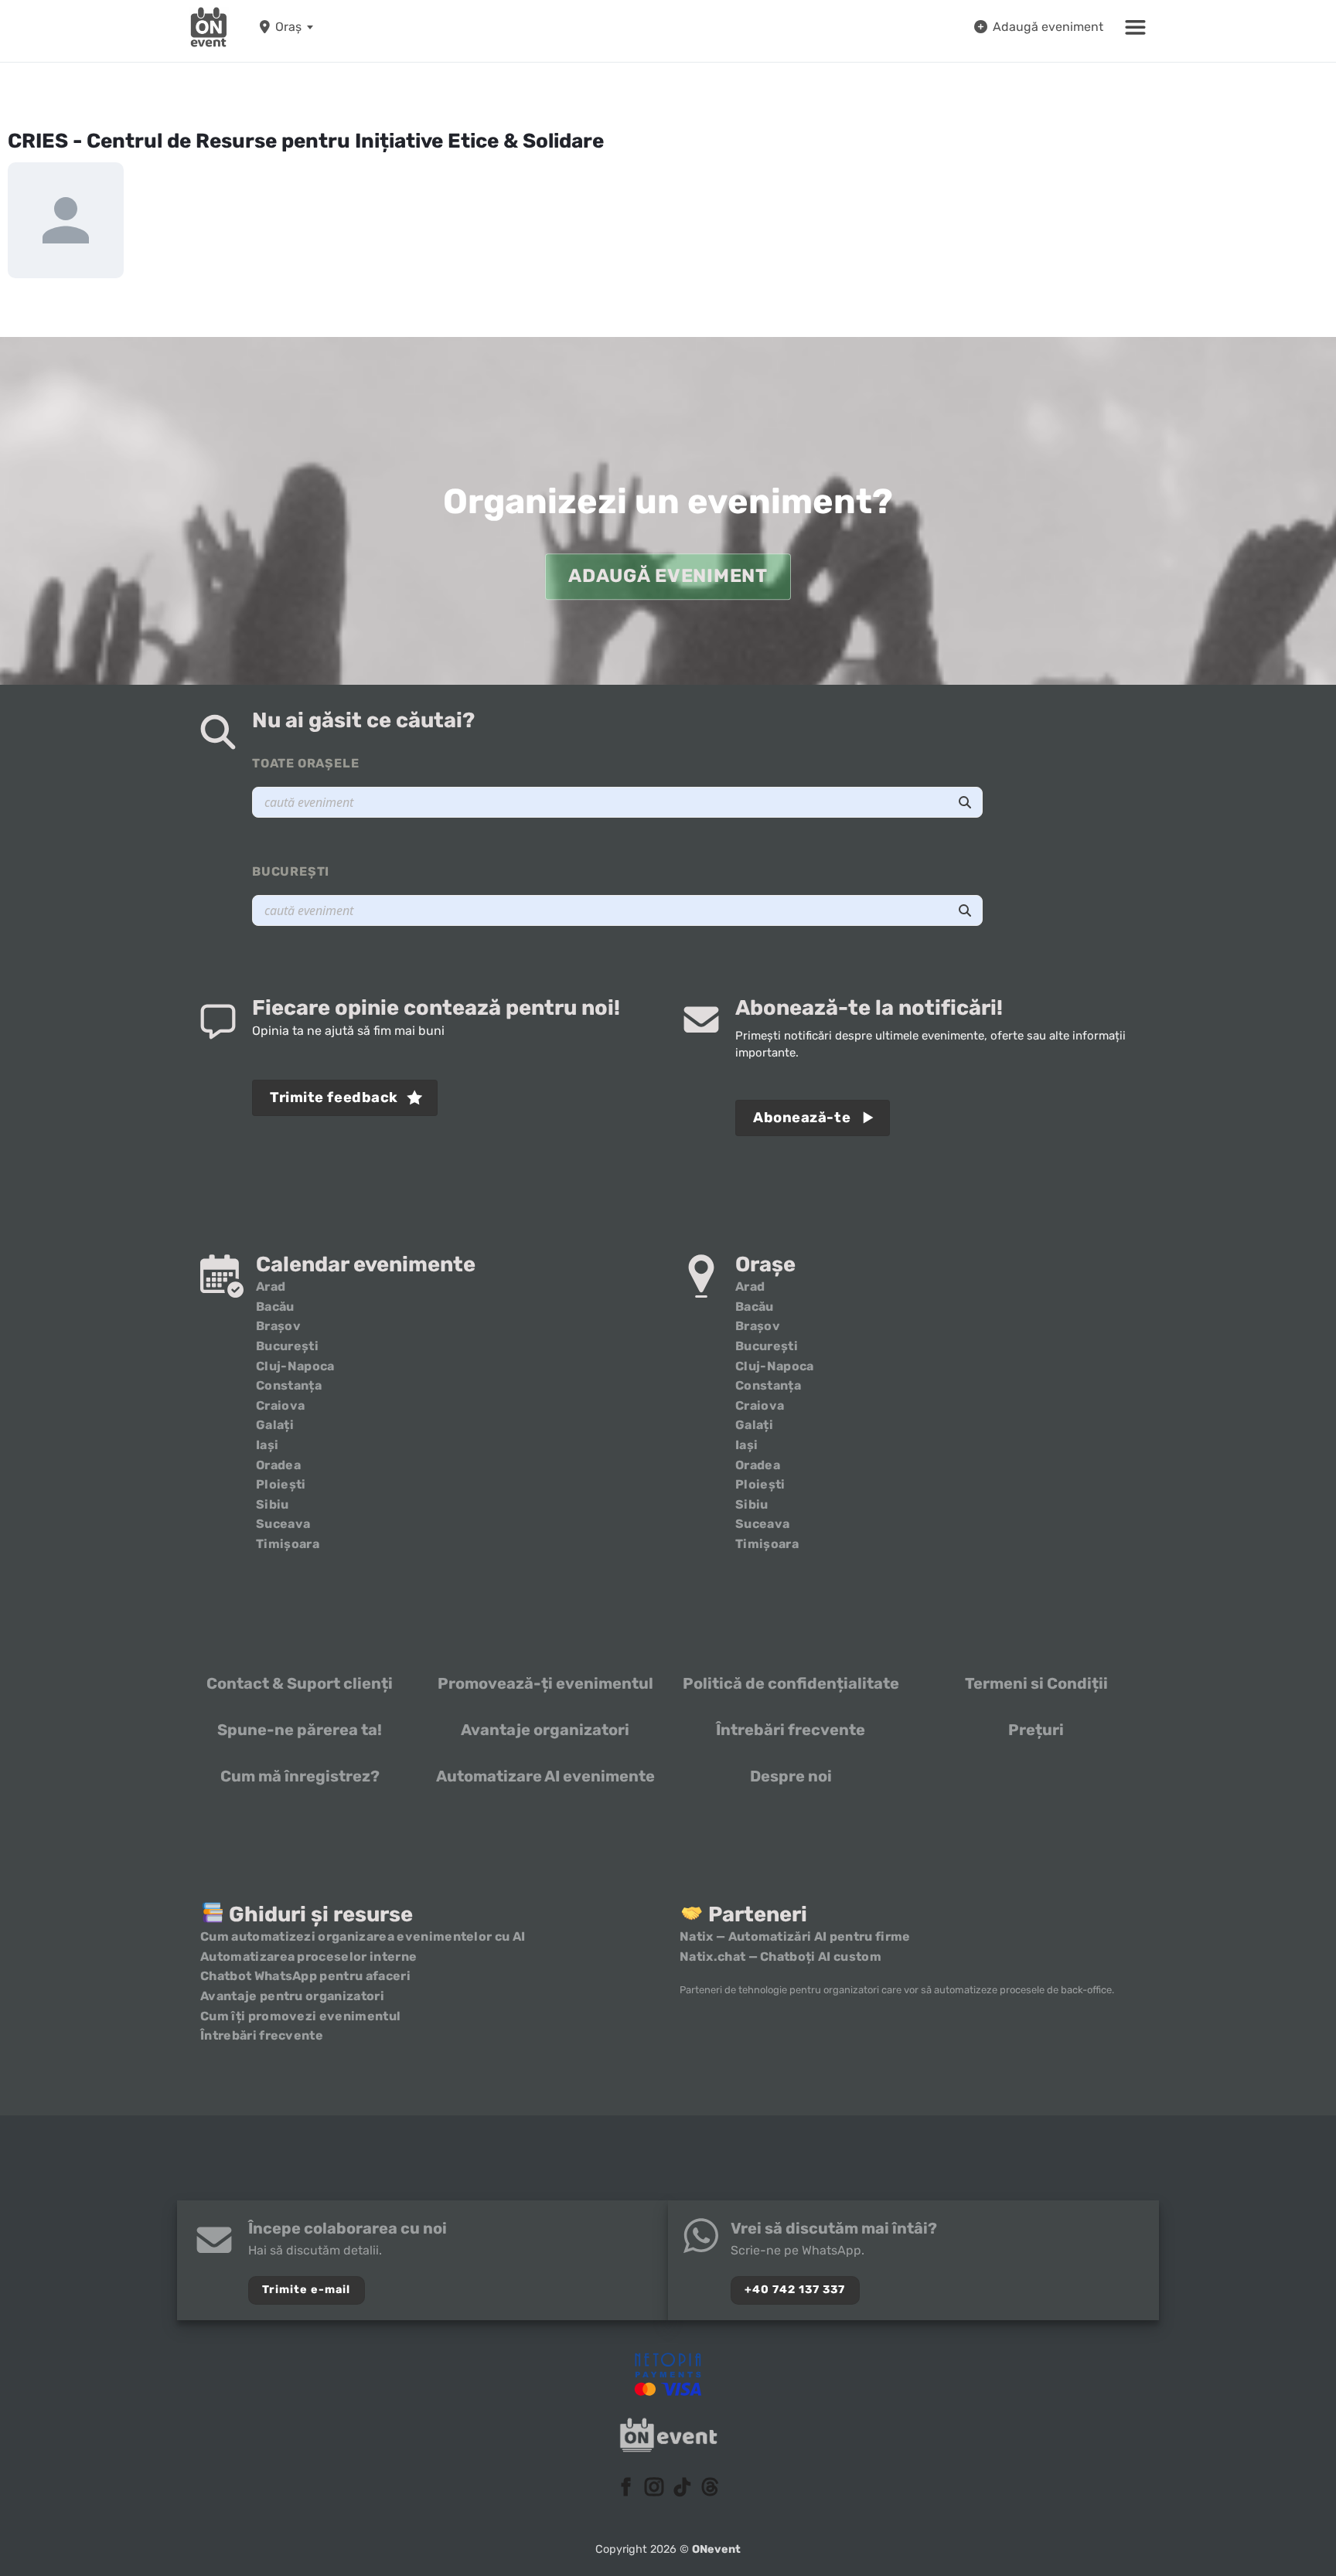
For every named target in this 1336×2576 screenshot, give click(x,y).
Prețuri (1036, 1730)
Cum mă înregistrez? (300, 1776)
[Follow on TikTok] (682, 2488)
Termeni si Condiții (1036, 1683)
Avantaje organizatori (545, 1730)
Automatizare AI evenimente (545, 1776)
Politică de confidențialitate (791, 1683)
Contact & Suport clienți (300, 1683)
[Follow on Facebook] (626, 2488)
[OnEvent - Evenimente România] (209, 27)
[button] (1135, 27)
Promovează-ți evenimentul (545, 1683)
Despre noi (791, 1776)
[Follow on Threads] (710, 2488)
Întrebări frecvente (791, 1730)
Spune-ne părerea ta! (300, 1730)
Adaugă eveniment (1048, 27)
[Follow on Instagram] (654, 2488)
